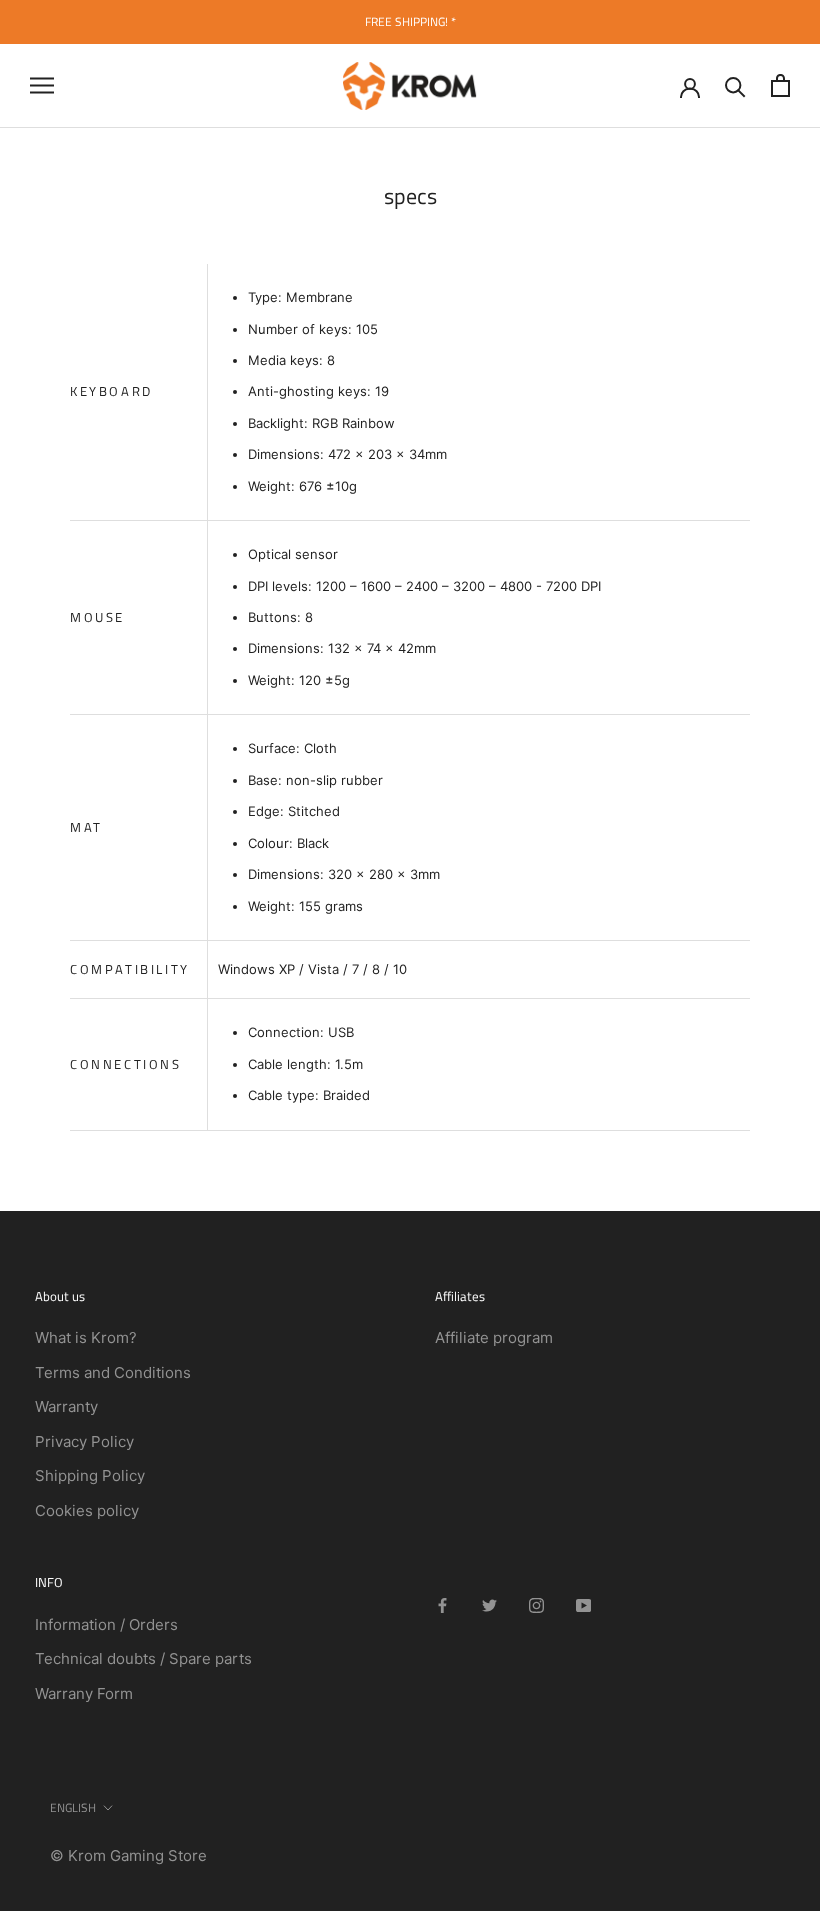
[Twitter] (489, 1604)
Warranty (66, 1406)
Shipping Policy (90, 1475)
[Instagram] (536, 1604)
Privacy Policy (84, 1441)
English (73, 1807)
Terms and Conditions (113, 1372)
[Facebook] (442, 1604)
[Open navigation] (42, 85)
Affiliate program (494, 1337)
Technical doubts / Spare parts (143, 1658)
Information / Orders (106, 1624)
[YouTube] (583, 1604)
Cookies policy (87, 1510)
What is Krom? (86, 1337)
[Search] (735, 85)
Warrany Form (84, 1693)
